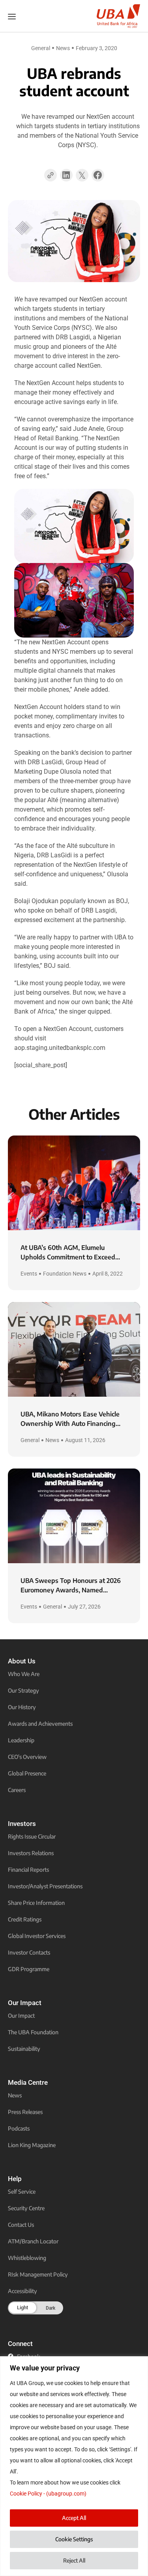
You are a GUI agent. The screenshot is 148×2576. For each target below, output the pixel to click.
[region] (74, 2466)
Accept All (74, 2518)
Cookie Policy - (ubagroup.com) (48, 2494)
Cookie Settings (74, 2539)
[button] (66, 178)
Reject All (74, 2560)
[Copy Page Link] (51, 175)
